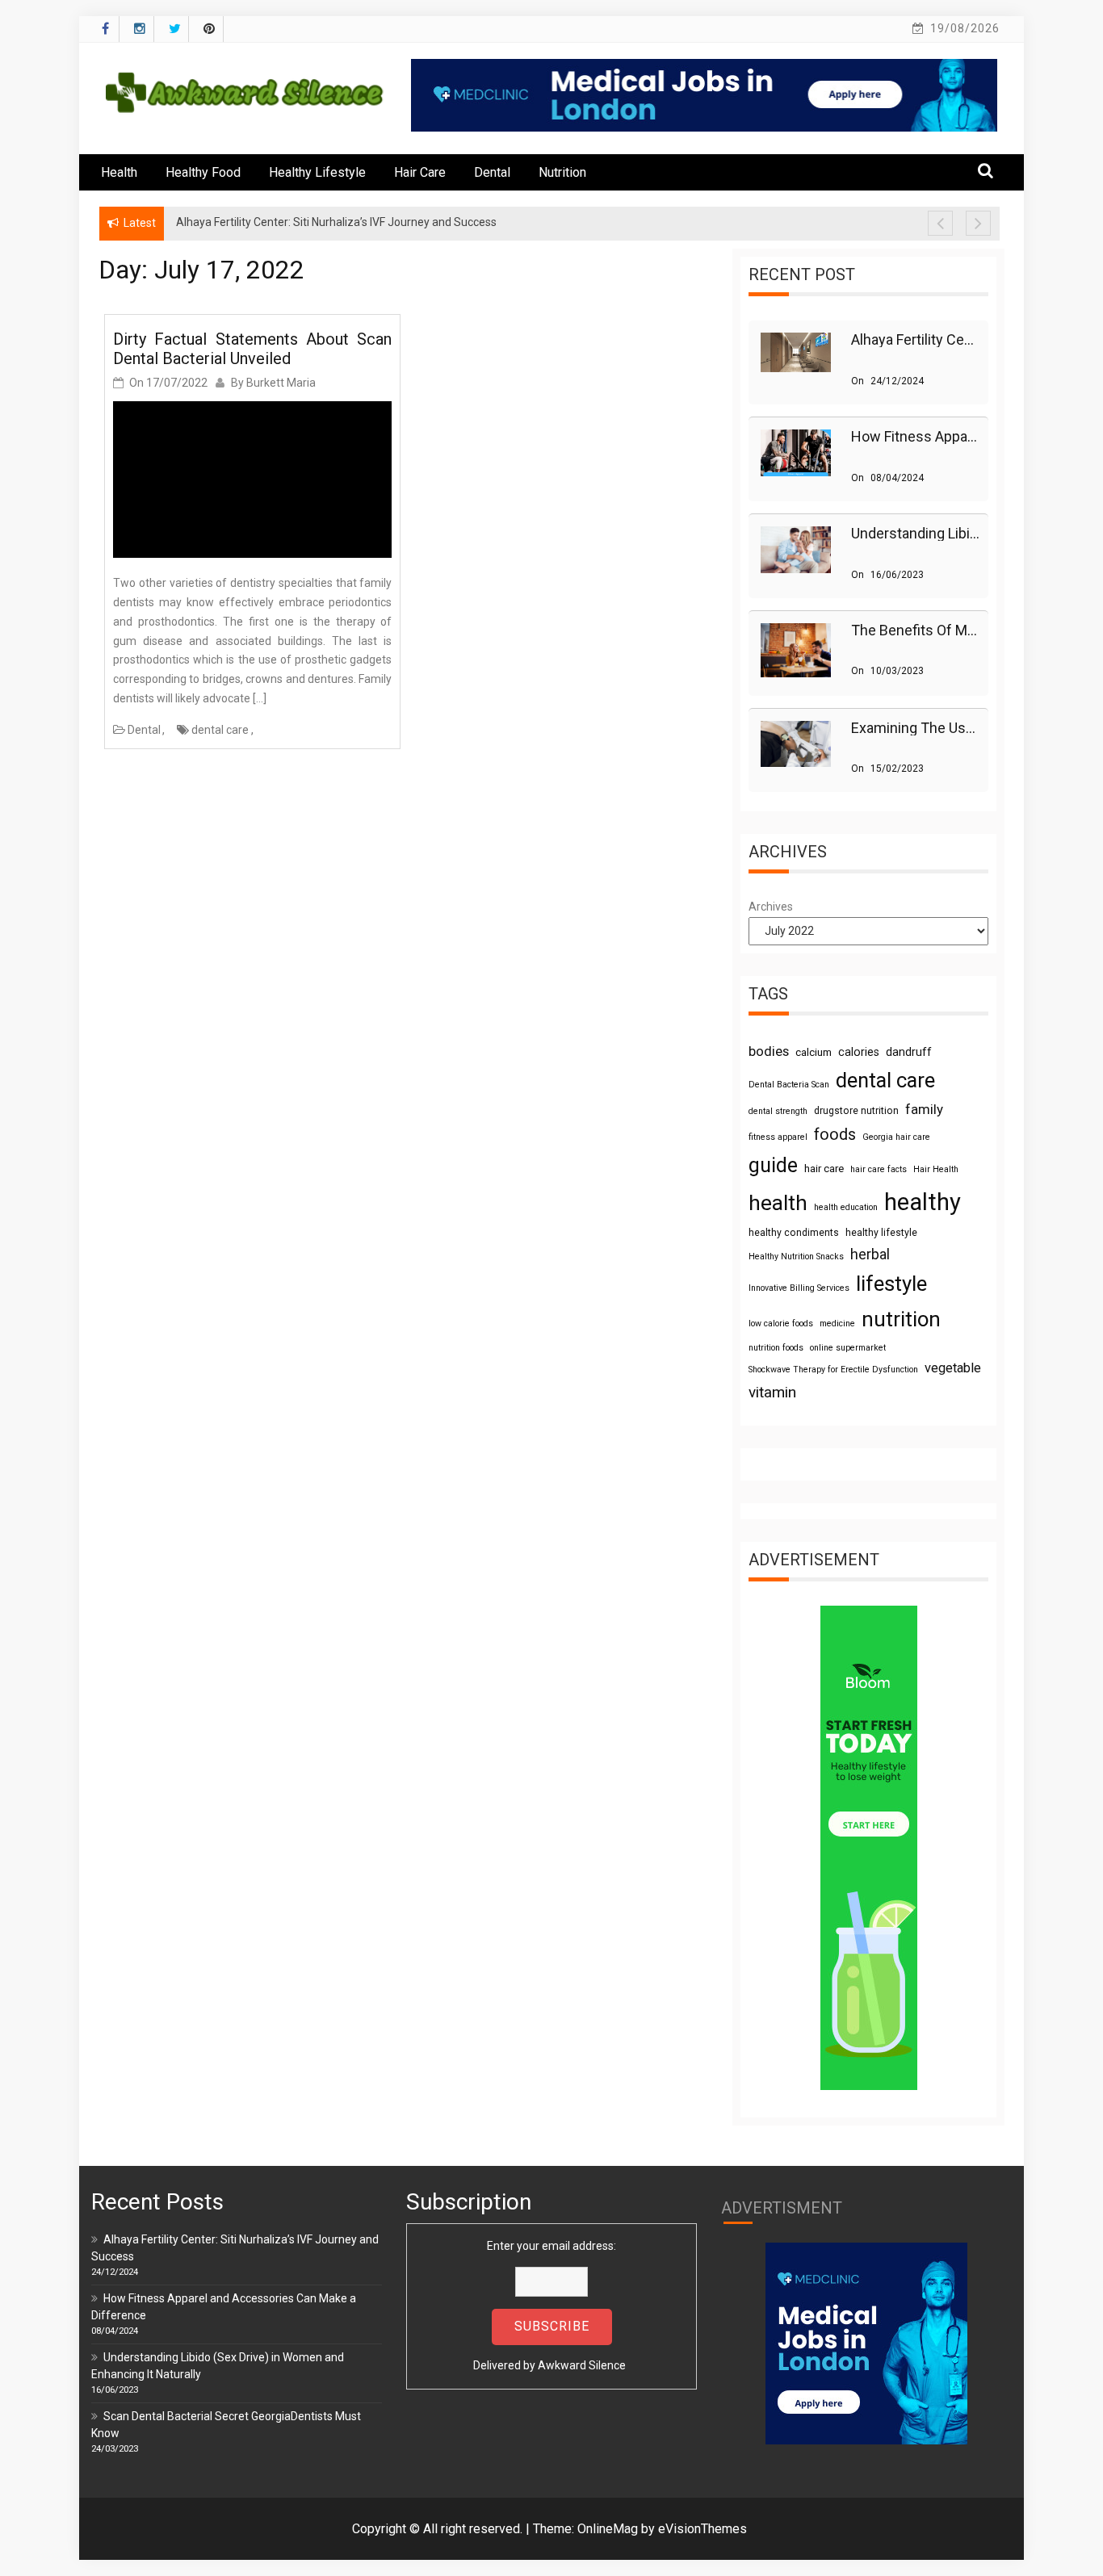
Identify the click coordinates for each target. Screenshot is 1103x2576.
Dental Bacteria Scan (789, 1085)
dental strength (778, 1111)
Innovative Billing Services (799, 1288)
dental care (220, 730)
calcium (814, 1052)
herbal (870, 1254)
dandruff (909, 1052)
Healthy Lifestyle (317, 172)
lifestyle (891, 1284)
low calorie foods (781, 1324)
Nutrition (562, 172)
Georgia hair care (896, 1137)
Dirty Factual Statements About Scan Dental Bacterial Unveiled (252, 349)
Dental (492, 172)
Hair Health (936, 1169)
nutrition (901, 1319)
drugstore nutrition (856, 1111)
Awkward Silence (582, 2365)
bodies (769, 1051)
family (924, 1109)
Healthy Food (203, 172)
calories (859, 1052)
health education (846, 1207)
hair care (824, 1169)
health (778, 1203)
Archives (771, 907)
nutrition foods (776, 1348)
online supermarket (848, 1348)
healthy (923, 1202)
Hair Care (420, 172)
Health (119, 172)
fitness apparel (778, 1137)
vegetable (953, 1368)
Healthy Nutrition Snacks (796, 1257)
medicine (837, 1324)
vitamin (772, 1392)
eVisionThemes (702, 2529)
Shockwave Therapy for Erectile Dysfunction (833, 1370)
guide (773, 1165)
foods (835, 1135)
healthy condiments (794, 1233)
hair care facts (879, 1169)
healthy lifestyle (881, 1233)
